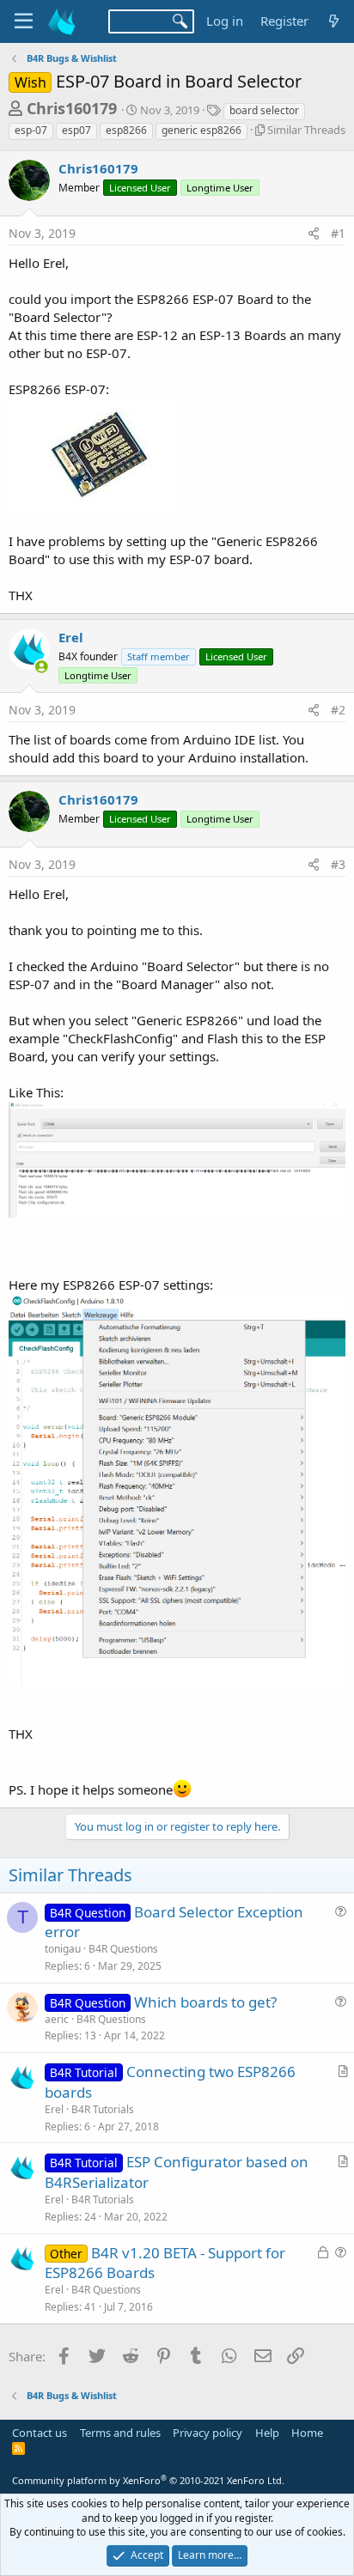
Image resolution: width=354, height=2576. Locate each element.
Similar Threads (306, 130)
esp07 (76, 130)
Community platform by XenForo (148, 2480)
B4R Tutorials (103, 2109)
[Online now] (42, 667)
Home (307, 2433)
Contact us (40, 2433)
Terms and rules (120, 2433)
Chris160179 (72, 108)
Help (267, 2433)
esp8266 (126, 130)
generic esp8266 (201, 130)
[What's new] (334, 21)
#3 (338, 864)
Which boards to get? (205, 2002)
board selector (264, 110)
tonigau (63, 1949)
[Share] (314, 234)
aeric (57, 2019)
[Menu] (24, 21)
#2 (338, 710)
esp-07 (31, 130)
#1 (338, 233)
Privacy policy (208, 2433)
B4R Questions (123, 1949)
